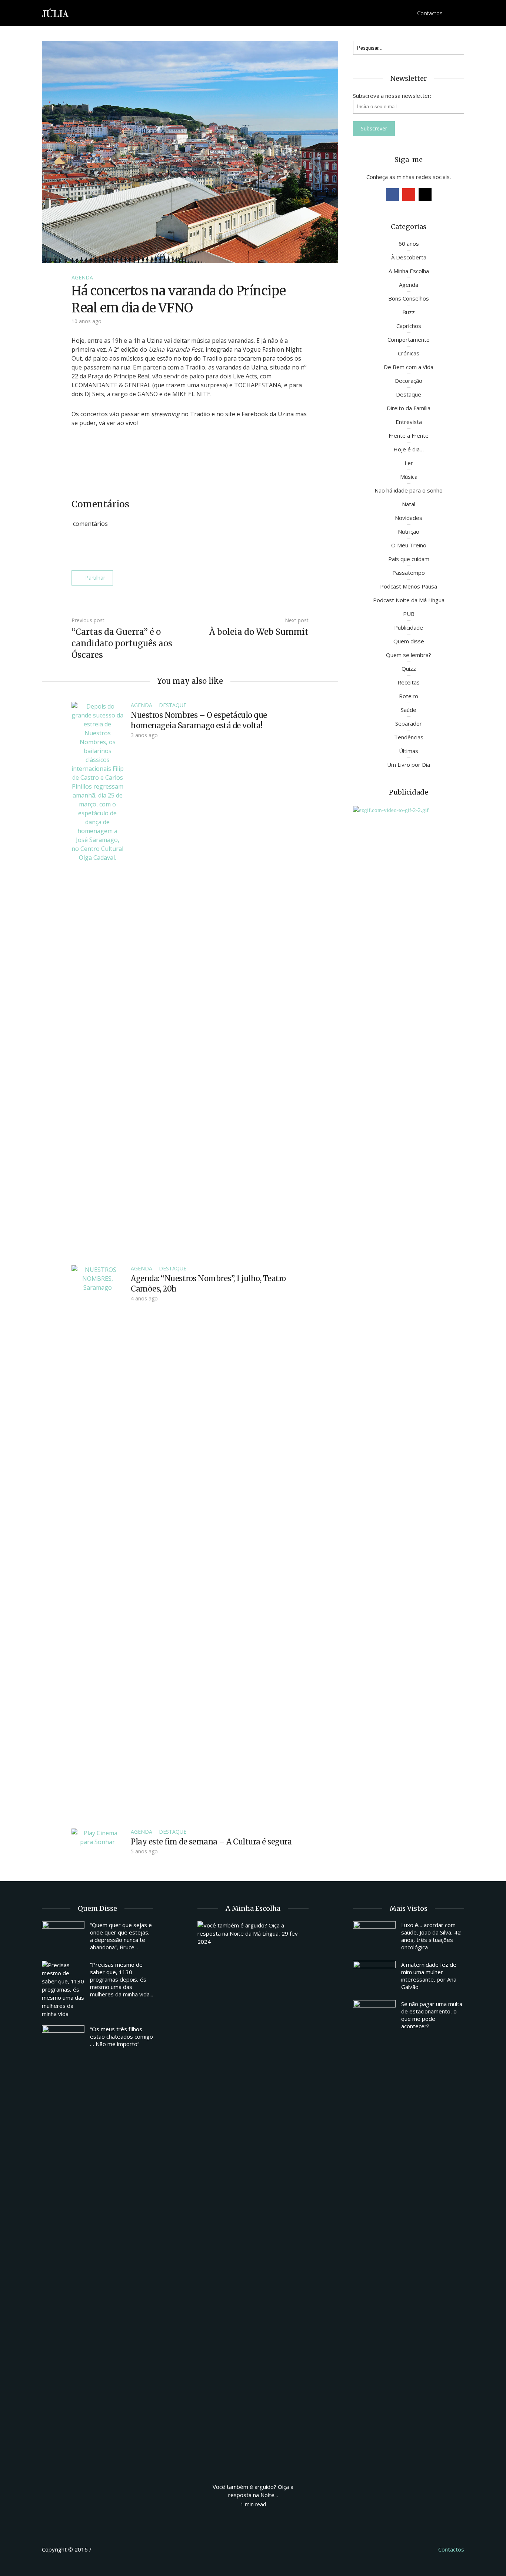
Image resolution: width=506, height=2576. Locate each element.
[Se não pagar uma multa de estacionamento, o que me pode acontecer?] (374, 2016)
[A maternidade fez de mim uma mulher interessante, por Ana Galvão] (374, 1977)
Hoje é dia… (409, 449)
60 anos (409, 243)
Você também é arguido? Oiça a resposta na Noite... (253, 2491)
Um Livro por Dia (409, 765)
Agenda (82, 277)
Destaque (173, 705)
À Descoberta (409, 257)
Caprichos (409, 326)
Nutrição (409, 531)
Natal (409, 504)
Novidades (409, 518)
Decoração (409, 381)
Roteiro (409, 696)
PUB (409, 614)
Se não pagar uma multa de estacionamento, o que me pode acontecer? (432, 2015)
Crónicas (409, 353)
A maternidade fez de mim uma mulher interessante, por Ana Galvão (429, 1976)
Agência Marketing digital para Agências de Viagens (107, 2548)
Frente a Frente (409, 435)
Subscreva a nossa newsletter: (392, 96)
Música (409, 477)
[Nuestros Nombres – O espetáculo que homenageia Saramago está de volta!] (97, 979)
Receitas (409, 682)
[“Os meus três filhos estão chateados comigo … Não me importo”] (63, 2041)
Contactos (430, 13)
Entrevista (409, 422)
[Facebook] (392, 195)
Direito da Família (409, 408)
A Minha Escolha (409, 271)
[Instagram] (425, 195)
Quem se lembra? (409, 655)
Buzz (409, 312)
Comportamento (409, 339)
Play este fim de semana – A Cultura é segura (211, 1842)
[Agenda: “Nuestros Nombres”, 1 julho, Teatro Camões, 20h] (97, 1542)
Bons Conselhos (409, 298)
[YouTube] (409, 195)
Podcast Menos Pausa (409, 586)
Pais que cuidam (409, 559)
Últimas (409, 751)
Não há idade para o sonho (409, 490)
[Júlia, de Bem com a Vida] (56, 12)
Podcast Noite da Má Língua (409, 600)
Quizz (409, 669)
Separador (409, 723)
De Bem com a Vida (409, 367)
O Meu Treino (409, 545)
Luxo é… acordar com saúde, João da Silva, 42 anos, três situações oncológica (431, 1936)
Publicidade (409, 627)
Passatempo (409, 573)
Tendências (409, 737)
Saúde (409, 710)
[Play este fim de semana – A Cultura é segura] (97, 1837)
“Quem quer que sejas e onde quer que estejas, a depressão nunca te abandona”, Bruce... (121, 1936)
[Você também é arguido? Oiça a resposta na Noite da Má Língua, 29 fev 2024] (253, 2198)
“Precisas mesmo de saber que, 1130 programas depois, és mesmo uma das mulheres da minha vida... (121, 1979)
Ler (409, 463)
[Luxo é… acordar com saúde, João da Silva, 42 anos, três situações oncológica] (374, 1937)
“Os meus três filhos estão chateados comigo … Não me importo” (121, 2036)
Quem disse (409, 641)
